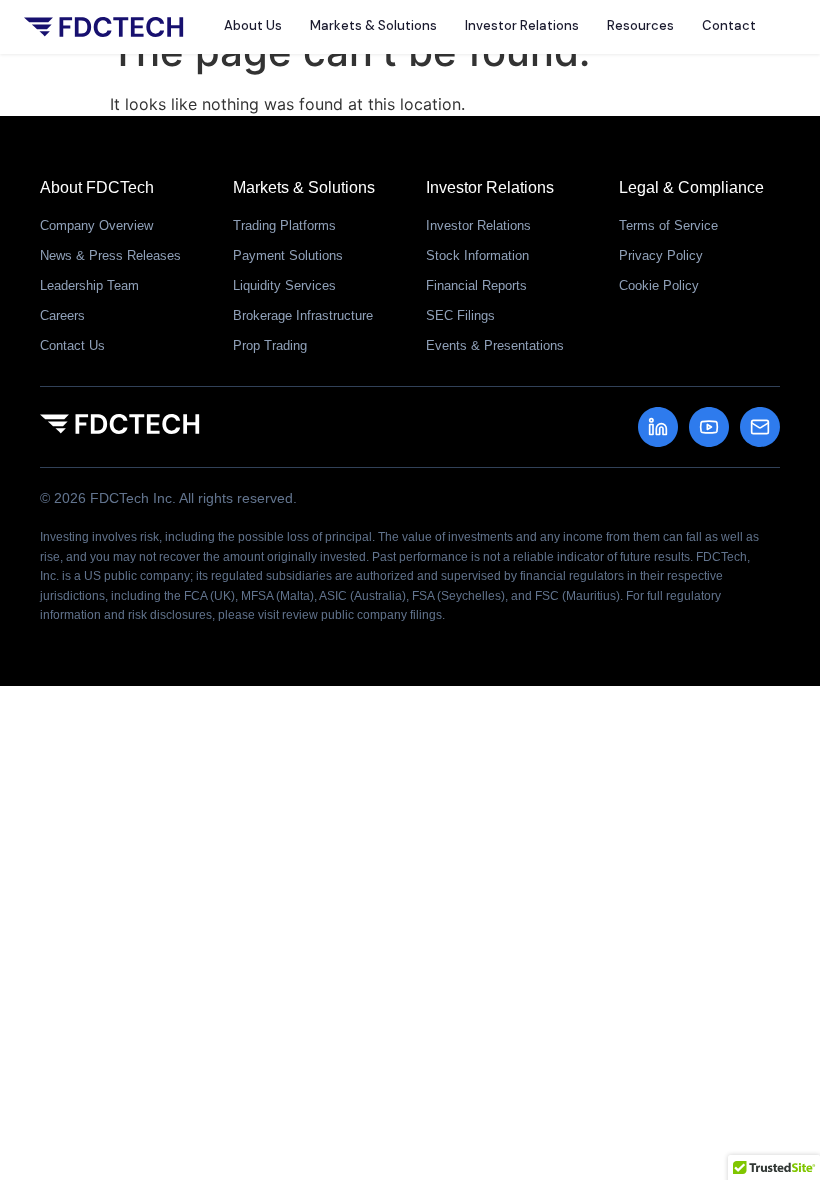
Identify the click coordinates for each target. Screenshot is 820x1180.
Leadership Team (89, 285)
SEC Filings (460, 315)
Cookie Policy (659, 285)
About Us (253, 25)
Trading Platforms (284, 225)
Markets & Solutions (373, 25)
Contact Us (72, 345)
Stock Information (477, 255)
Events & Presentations (495, 345)
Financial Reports (476, 285)
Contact (729, 25)
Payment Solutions (288, 255)
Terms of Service (668, 225)
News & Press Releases (110, 255)
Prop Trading (270, 345)
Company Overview (96, 225)
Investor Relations (522, 25)
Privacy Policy (661, 255)
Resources (640, 25)
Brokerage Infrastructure (303, 315)
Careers (62, 315)
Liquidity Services (284, 285)
